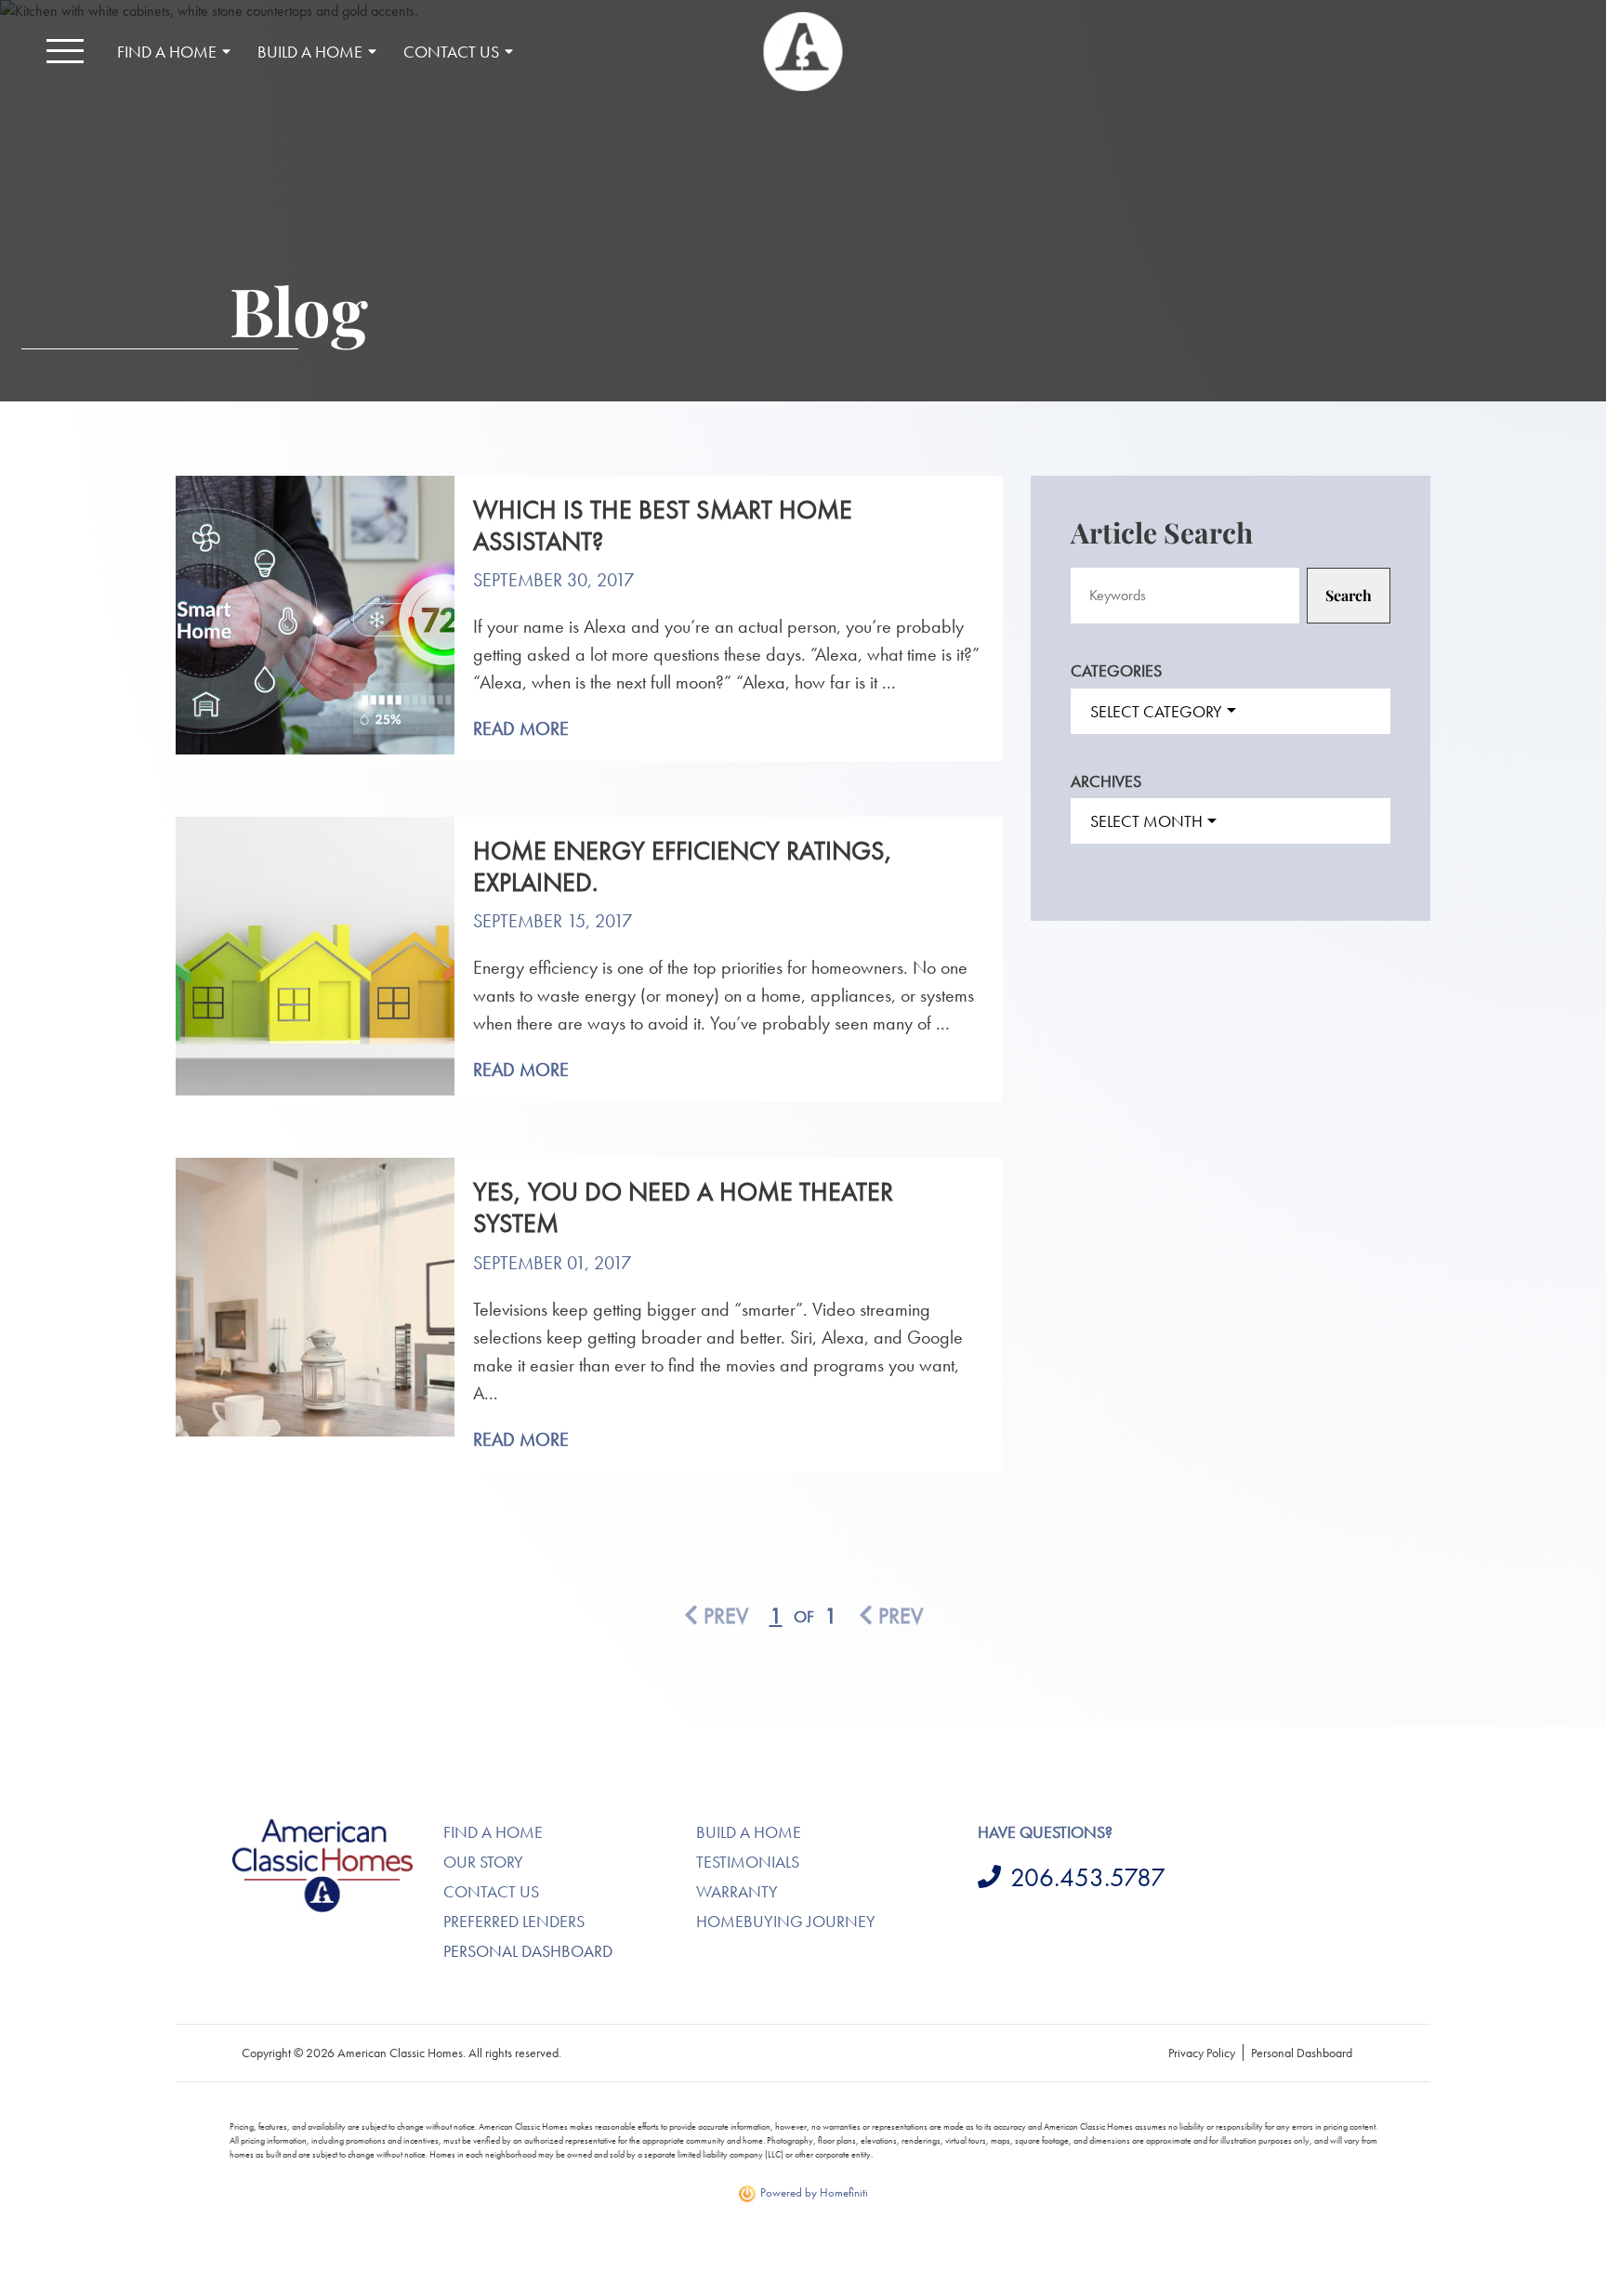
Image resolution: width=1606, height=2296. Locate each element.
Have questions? (1045, 1832)
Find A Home (493, 1832)
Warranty (737, 1891)
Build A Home (749, 1832)
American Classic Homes (302, 1830)
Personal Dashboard (528, 1951)
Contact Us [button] (451, 52)
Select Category (1156, 711)
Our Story (483, 1862)
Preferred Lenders (514, 1921)
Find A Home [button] (167, 52)
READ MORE (521, 728)
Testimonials (748, 1862)
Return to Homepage (803, 52)
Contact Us (491, 1891)
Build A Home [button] (310, 52)
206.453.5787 (1088, 1877)
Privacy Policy (1202, 2053)
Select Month (1146, 821)
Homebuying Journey (786, 1921)
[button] (65, 51)
